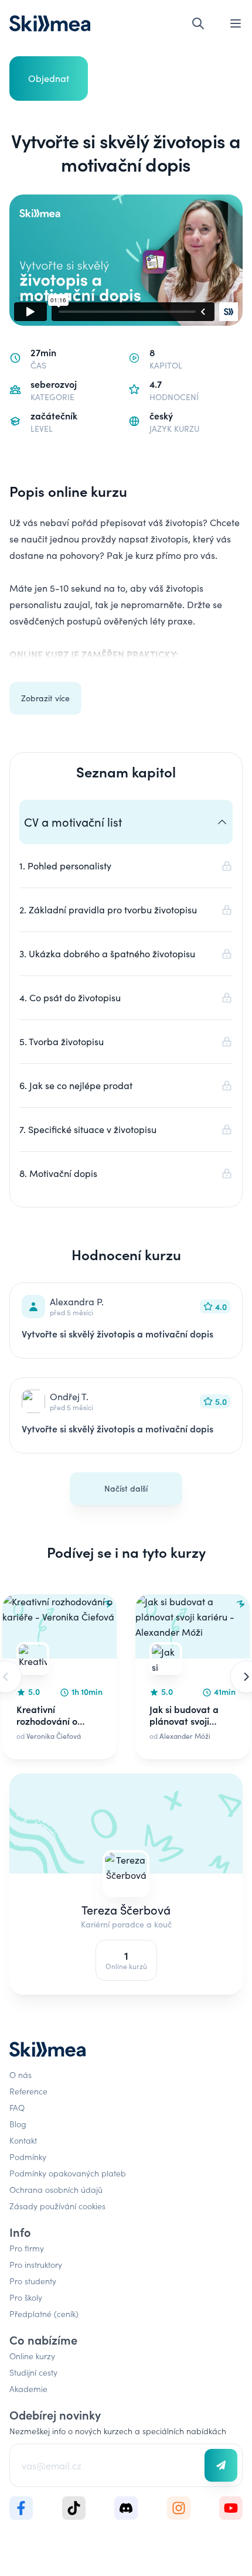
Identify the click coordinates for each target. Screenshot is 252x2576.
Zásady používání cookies (57, 2206)
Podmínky (28, 2157)
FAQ (17, 2107)
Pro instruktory (36, 2264)
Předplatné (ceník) (44, 2314)
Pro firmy (27, 2248)
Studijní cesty (33, 2372)
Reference (28, 2091)
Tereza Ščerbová (126, 1910)
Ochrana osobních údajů (56, 2189)
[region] (126, 1677)
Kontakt (23, 2140)
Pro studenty (33, 2281)
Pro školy (26, 2297)
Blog (18, 2124)
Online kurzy (32, 2356)
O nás (21, 2075)
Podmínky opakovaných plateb (68, 2173)
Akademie (28, 2389)
